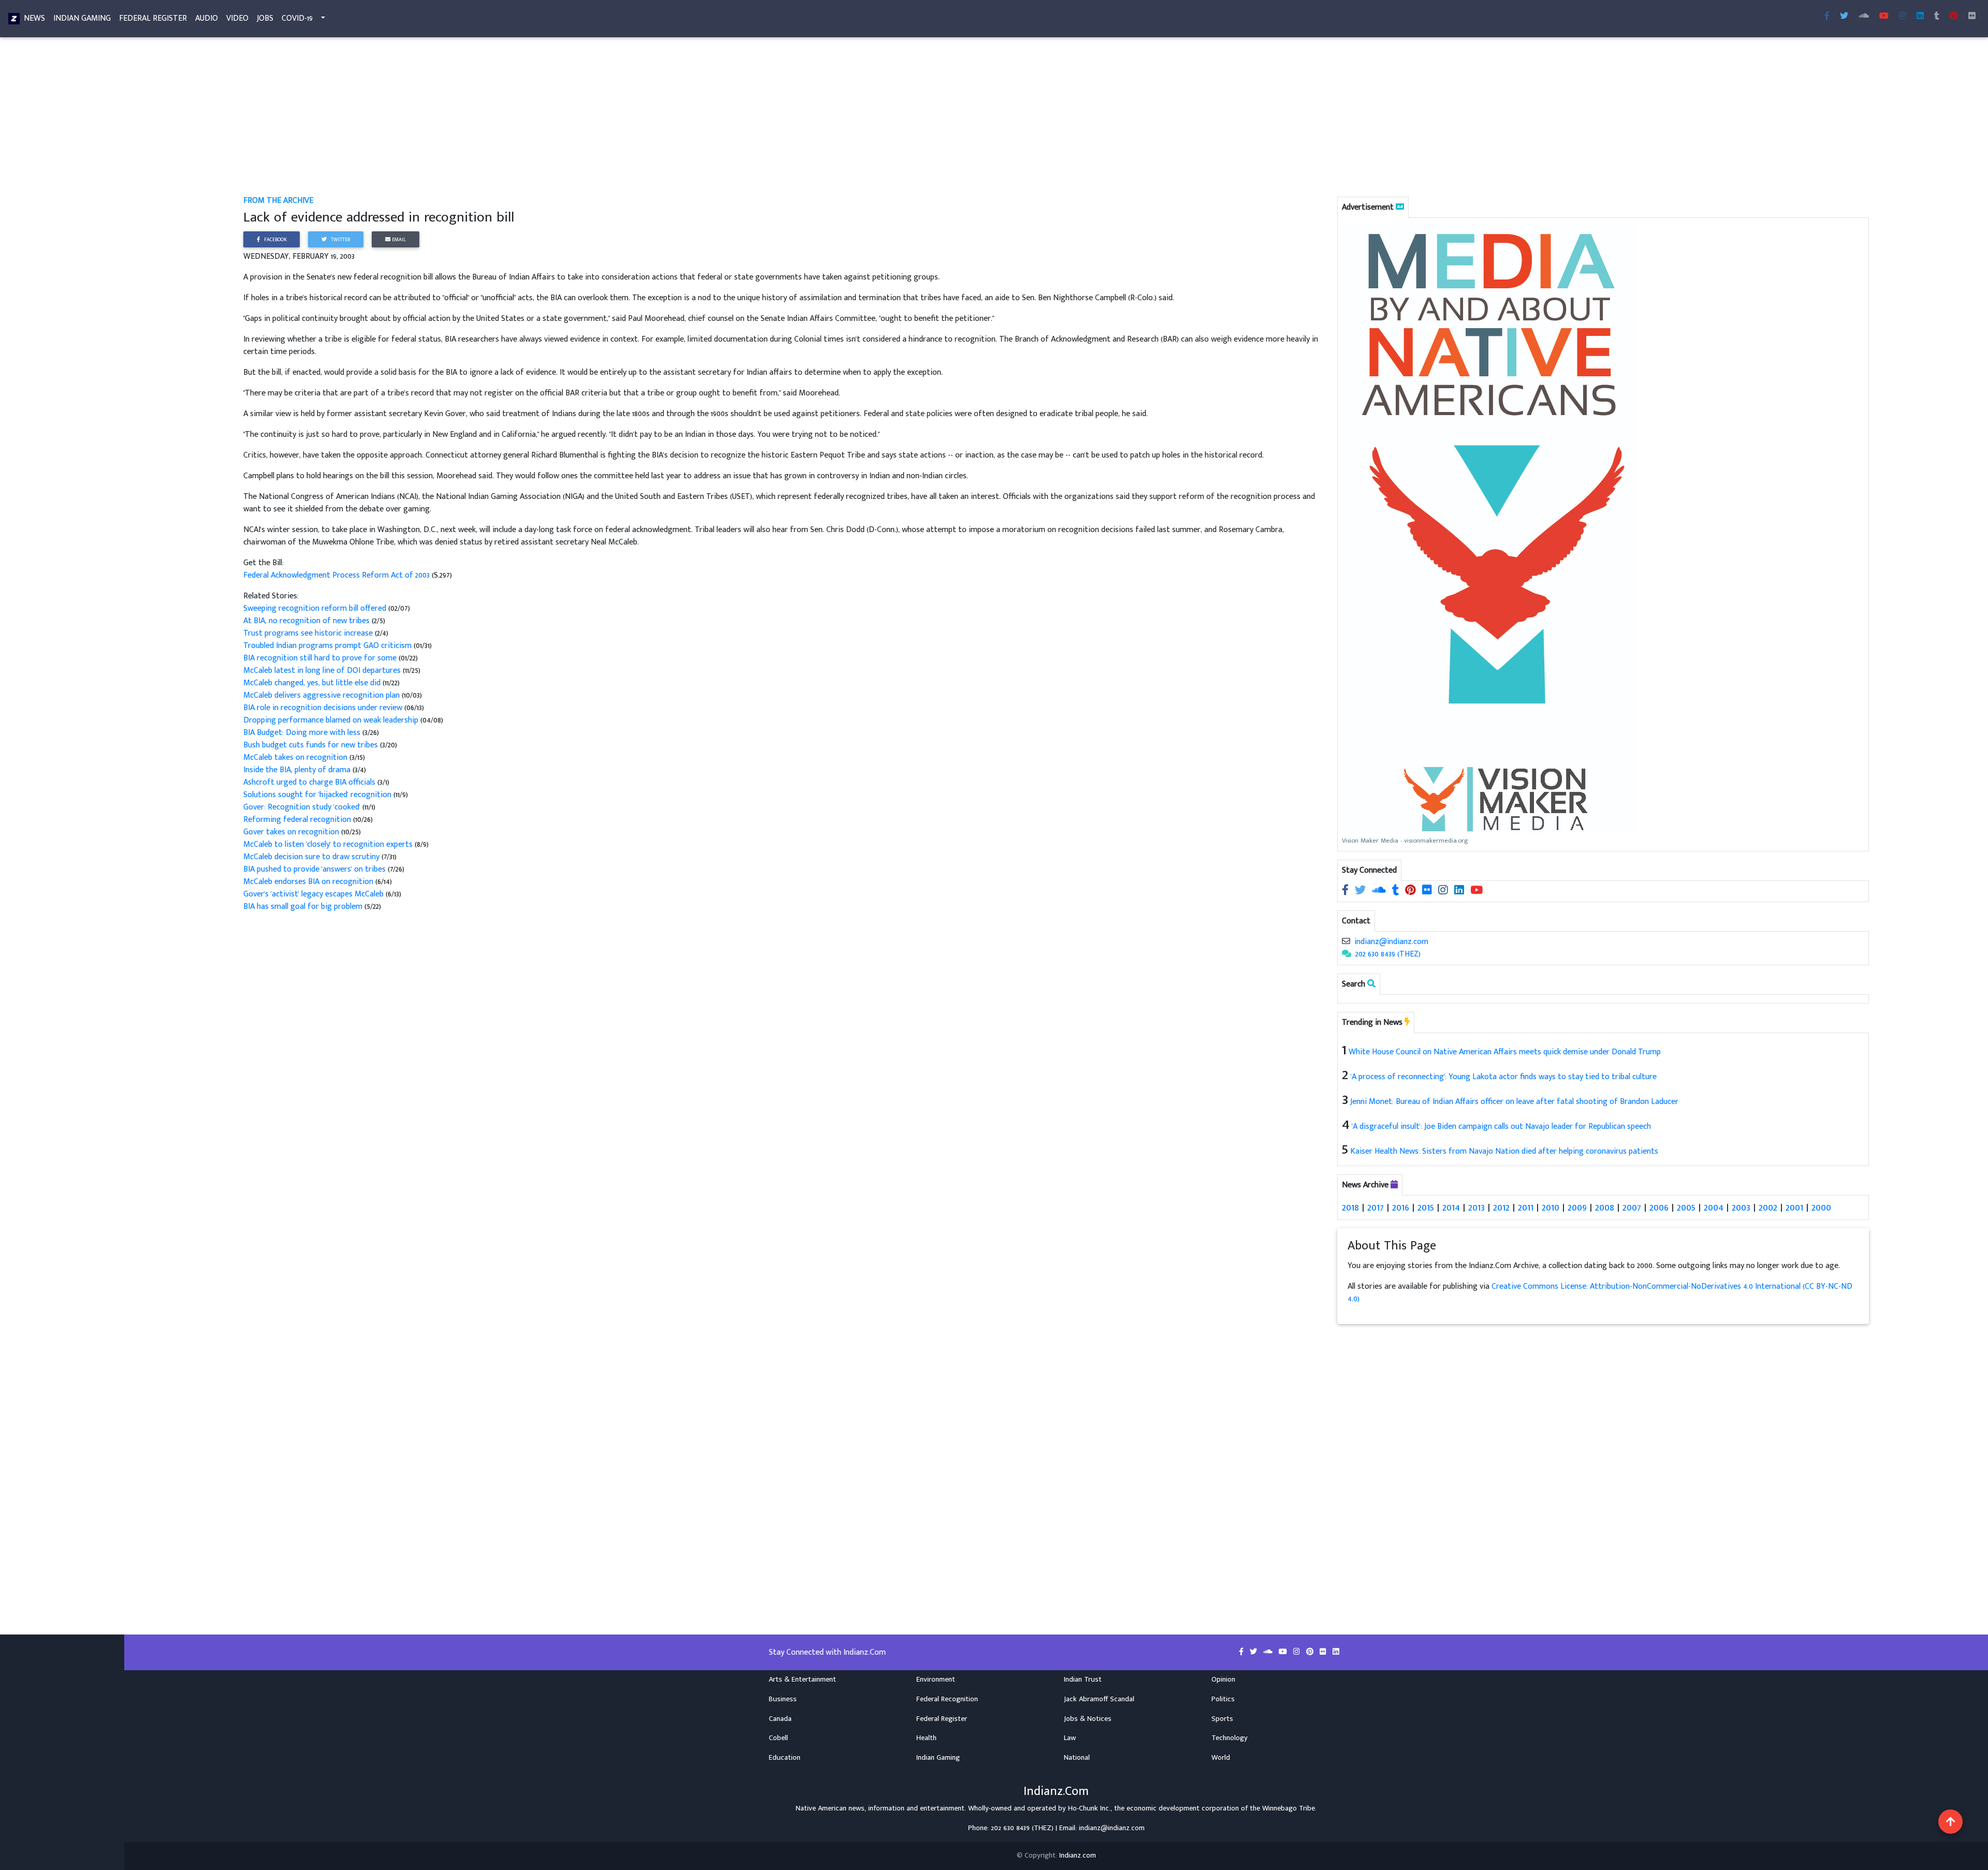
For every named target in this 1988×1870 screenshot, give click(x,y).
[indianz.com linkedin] (1920, 17)
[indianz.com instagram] (1903, 17)
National (1077, 1758)
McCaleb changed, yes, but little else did (312, 683)
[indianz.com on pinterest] (1412, 891)
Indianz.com (1078, 1856)
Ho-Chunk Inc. (1089, 1808)
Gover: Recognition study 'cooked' (302, 807)
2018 (1350, 1208)
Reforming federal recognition (298, 820)
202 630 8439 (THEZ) (1388, 954)
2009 (1577, 1208)
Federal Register (153, 18)
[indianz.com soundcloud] (1864, 17)
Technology (1230, 1738)
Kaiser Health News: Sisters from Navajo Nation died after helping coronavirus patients (1504, 1151)
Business (783, 1699)
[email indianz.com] (1346, 942)
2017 (1376, 1208)
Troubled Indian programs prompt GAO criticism (327, 646)
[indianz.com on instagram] (1444, 891)
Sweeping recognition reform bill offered (315, 608)
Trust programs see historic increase (309, 633)
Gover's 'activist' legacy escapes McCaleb (313, 894)
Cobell (778, 1738)
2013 (1477, 1208)
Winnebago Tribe (1289, 1808)
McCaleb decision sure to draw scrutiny (312, 857)
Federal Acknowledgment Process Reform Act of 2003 (338, 575)
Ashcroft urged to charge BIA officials (310, 782)
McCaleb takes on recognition (296, 757)
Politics (1223, 1699)
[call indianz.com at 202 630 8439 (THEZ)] (1347, 954)
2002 (1768, 1208)
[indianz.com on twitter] (1361, 891)
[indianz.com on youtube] (1884, 17)
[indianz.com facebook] (1827, 17)
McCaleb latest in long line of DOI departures (322, 671)
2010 (1551, 1208)
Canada (780, 1719)
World (1221, 1758)
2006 (1659, 1208)
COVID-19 (297, 18)
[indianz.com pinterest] (1954, 17)
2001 (1794, 1208)
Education (785, 1758)
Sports (1222, 1719)
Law (1070, 1738)
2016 (1401, 1208)
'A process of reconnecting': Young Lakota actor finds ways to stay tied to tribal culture (1504, 1077)
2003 (1741, 1208)
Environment (936, 1680)
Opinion (1223, 1680)
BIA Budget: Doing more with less (303, 733)
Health (926, 1738)
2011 (1526, 1208)
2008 (1605, 1208)
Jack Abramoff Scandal (1099, 1699)
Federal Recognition (947, 1699)
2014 (1451, 1208)
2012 (1501, 1208)
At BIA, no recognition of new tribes (308, 621)
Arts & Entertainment (802, 1680)
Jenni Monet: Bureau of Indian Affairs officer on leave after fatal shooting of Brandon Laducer (1514, 1102)
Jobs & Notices (1088, 1719)
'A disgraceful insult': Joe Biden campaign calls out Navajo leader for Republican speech (1501, 1127)
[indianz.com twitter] (1844, 17)
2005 (1686, 1208)
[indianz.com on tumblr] (1937, 17)
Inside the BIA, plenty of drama (298, 770)
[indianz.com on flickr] (1972, 17)
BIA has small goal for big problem (303, 907)
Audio (207, 18)
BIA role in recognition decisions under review (323, 708)
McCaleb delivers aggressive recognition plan (321, 695)
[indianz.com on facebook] (1346, 891)
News (34, 18)
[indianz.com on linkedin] (1460, 891)
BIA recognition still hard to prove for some (320, 658)
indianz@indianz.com (1391, 942)
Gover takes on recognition (292, 832)
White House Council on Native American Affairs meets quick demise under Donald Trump (1505, 1052)
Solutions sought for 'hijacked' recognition (317, 795)
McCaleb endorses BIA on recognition (308, 882)
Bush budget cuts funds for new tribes (311, 745)
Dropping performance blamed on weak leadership (331, 720)
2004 (1714, 1208)
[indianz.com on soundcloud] (1380, 891)
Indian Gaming (82, 18)
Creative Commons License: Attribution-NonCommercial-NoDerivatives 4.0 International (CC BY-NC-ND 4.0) (1600, 1293)
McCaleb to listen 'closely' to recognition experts (328, 844)
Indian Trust (1083, 1680)
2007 (1632, 1208)
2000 (1821, 1208)
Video (237, 18)
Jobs (265, 18)
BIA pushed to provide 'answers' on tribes (316, 869)
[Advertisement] (554, 118)
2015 (1426, 1208)
